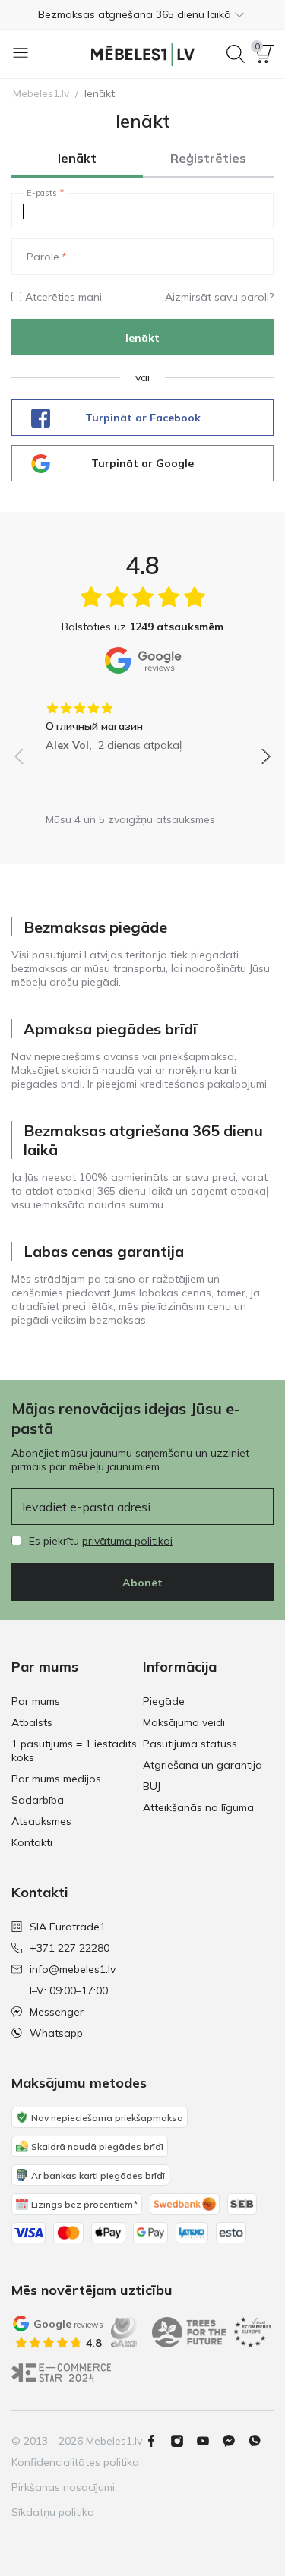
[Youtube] (209, 2441)
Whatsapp (56, 2033)
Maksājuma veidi (184, 1722)
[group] (142, 721)
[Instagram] (183, 2441)
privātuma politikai (127, 1541)
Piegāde (164, 1701)
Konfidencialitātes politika (75, 2462)
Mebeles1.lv (41, 93)
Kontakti (32, 1842)
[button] (142, 14)
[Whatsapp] (261, 2441)
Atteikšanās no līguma (198, 1807)
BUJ (152, 1786)
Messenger (57, 2012)
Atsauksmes (41, 1821)
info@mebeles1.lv (73, 1969)
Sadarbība (38, 1800)
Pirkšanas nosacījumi (63, 2487)
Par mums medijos (56, 1779)
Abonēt (142, 1583)
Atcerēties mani (63, 297)
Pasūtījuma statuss (190, 1744)
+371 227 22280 (70, 1948)
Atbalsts (32, 1722)
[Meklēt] (236, 54)
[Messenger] (235, 2441)
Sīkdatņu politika (53, 2512)
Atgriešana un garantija (203, 1765)
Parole (43, 257)
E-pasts (42, 193)
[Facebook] (157, 2441)
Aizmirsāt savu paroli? (219, 297)
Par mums (36, 1701)
